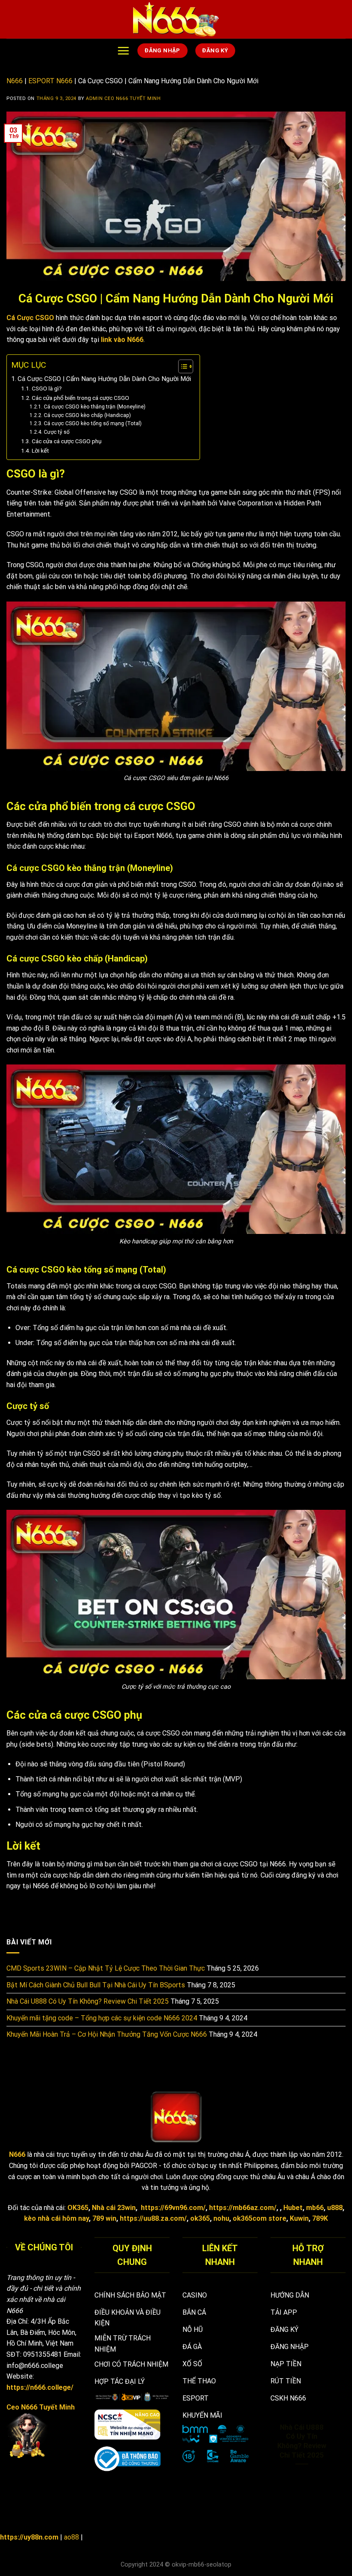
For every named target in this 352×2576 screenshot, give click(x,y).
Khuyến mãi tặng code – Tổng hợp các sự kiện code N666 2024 (102, 2018)
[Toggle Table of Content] (181, 366)
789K (320, 2218)
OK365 (78, 2208)
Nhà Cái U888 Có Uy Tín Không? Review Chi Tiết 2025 (88, 2001)
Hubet (293, 2208)
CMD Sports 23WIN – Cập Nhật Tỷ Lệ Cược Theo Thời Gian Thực (106, 1968)
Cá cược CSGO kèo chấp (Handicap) (87, 415)
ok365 (200, 2218)
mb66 (315, 2208)
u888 (335, 2208)
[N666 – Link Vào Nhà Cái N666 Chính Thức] (176, 19)
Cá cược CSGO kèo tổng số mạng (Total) (93, 423)
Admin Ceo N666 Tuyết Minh (123, 98)
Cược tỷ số (56, 432)
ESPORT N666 (50, 81)
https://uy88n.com (29, 2537)
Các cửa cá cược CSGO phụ (67, 441)
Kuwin (299, 2218)
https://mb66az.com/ (243, 2208)
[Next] (334, 2463)
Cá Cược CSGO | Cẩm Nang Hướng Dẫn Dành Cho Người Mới (104, 379)
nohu (221, 2218)
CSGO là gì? (47, 388)
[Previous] (269, 2463)
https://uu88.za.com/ (153, 2218)
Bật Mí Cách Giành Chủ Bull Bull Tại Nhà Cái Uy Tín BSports (96, 1985)
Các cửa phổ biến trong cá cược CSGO (80, 398)
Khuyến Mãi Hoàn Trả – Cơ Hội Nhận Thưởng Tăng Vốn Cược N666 (107, 2034)
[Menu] (123, 51)
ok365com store (259, 2218)
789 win (104, 2218)
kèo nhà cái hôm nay (56, 2218)
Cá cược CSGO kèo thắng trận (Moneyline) (94, 407)
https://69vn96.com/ (173, 2208)
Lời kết (40, 450)
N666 (15, 81)
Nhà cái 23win (114, 2208)
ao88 (71, 2537)
